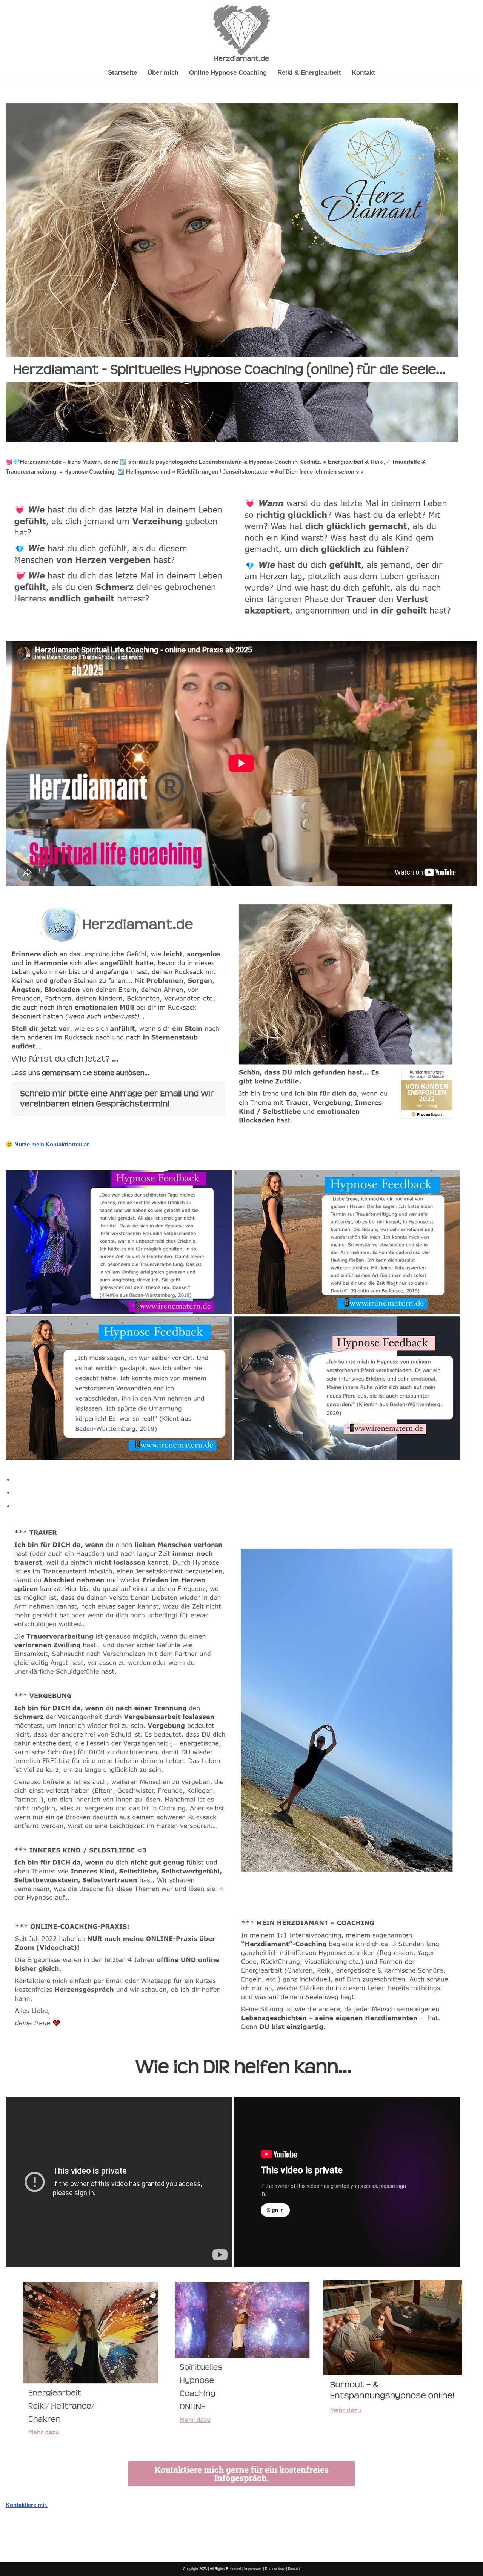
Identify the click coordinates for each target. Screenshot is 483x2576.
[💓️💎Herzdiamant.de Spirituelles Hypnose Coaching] (241, 33)
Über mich (163, 72)
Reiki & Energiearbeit (309, 72)
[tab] (245, 1479)
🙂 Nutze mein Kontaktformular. (48, 1144)
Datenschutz (275, 2569)
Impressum (253, 2569)
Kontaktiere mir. (27, 2505)
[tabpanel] (241, 2016)
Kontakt (363, 72)
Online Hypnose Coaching (228, 72)
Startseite (122, 72)
